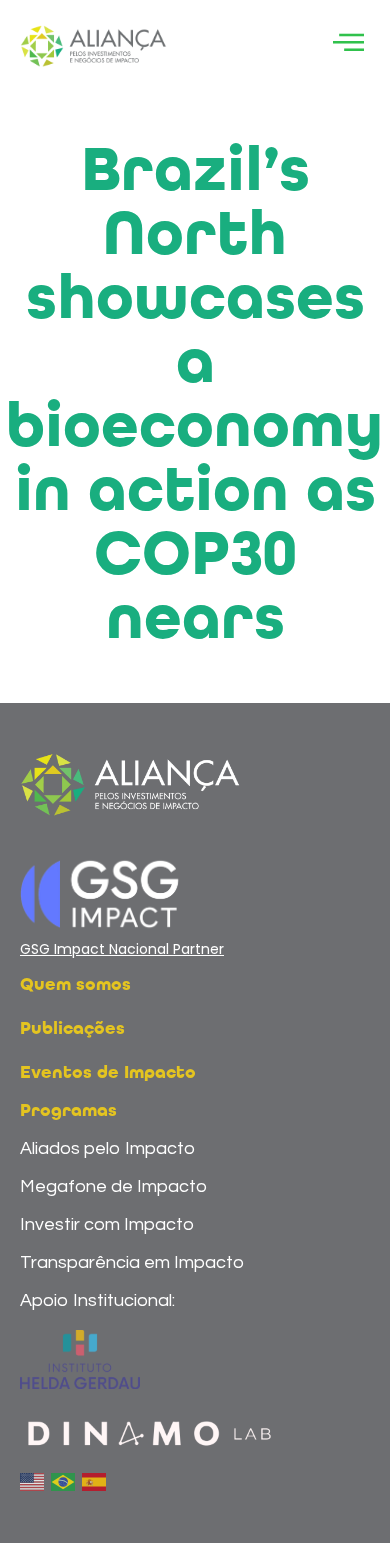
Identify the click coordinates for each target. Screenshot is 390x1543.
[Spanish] (95, 1481)
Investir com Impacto (107, 1224)
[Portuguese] (64, 1481)
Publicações (72, 1029)
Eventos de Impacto (108, 1073)
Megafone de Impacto (113, 1186)
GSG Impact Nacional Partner (122, 949)
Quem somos (75, 985)
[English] (33, 1481)
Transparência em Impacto (132, 1262)
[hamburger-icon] (347, 46)
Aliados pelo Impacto (107, 1148)
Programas (68, 1111)
